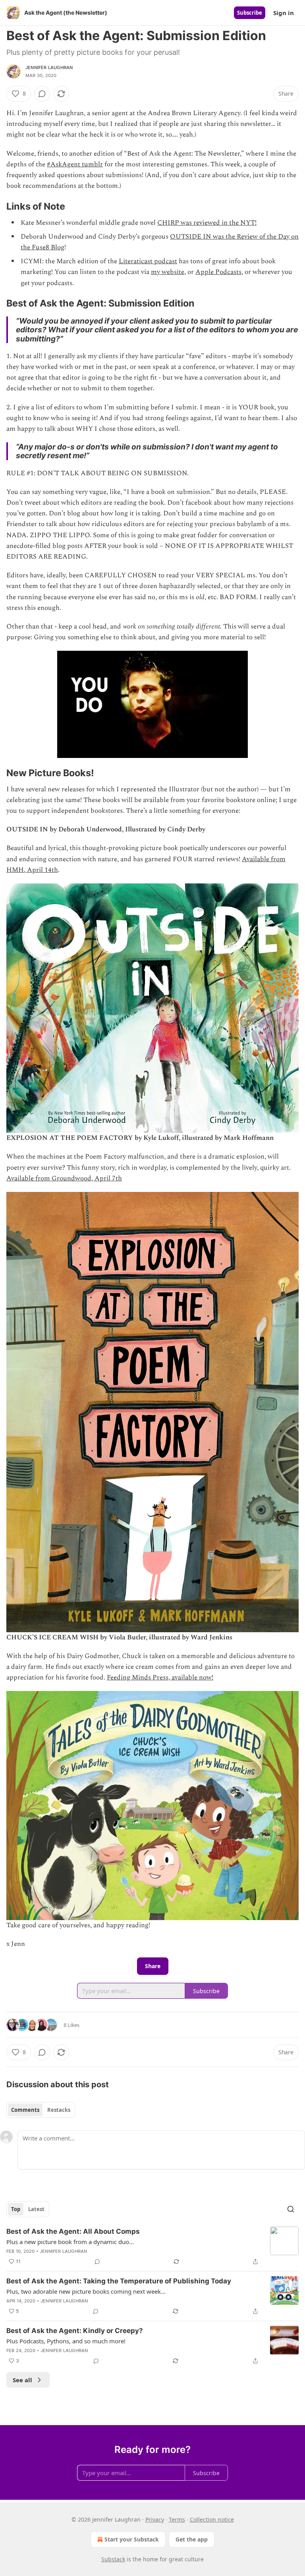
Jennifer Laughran (49, 67)
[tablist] (41, 2110)
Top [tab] (16, 2209)
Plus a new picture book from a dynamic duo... (70, 2242)
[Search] (291, 2209)
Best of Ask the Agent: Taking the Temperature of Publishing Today (119, 2281)
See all (22, 2380)
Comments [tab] (25, 2110)
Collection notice (212, 2519)
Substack (113, 2559)
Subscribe (250, 13)
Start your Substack (132, 2539)
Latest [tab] (36, 2209)
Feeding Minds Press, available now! (160, 1677)
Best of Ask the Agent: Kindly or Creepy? (75, 2331)
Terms (177, 2519)
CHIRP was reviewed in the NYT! (207, 223)
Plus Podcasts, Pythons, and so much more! (66, 2341)
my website (168, 272)
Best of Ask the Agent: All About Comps (73, 2231)
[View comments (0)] (42, 94)
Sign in (284, 13)
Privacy (155, 2519)
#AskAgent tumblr (75, 164)
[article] (152, 2246)
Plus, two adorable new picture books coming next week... (86, 2291)
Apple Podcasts (218, 272)
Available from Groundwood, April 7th (64, 1178)
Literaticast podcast (148, 261)
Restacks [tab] (59, 2110)
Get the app (192, 2539)
